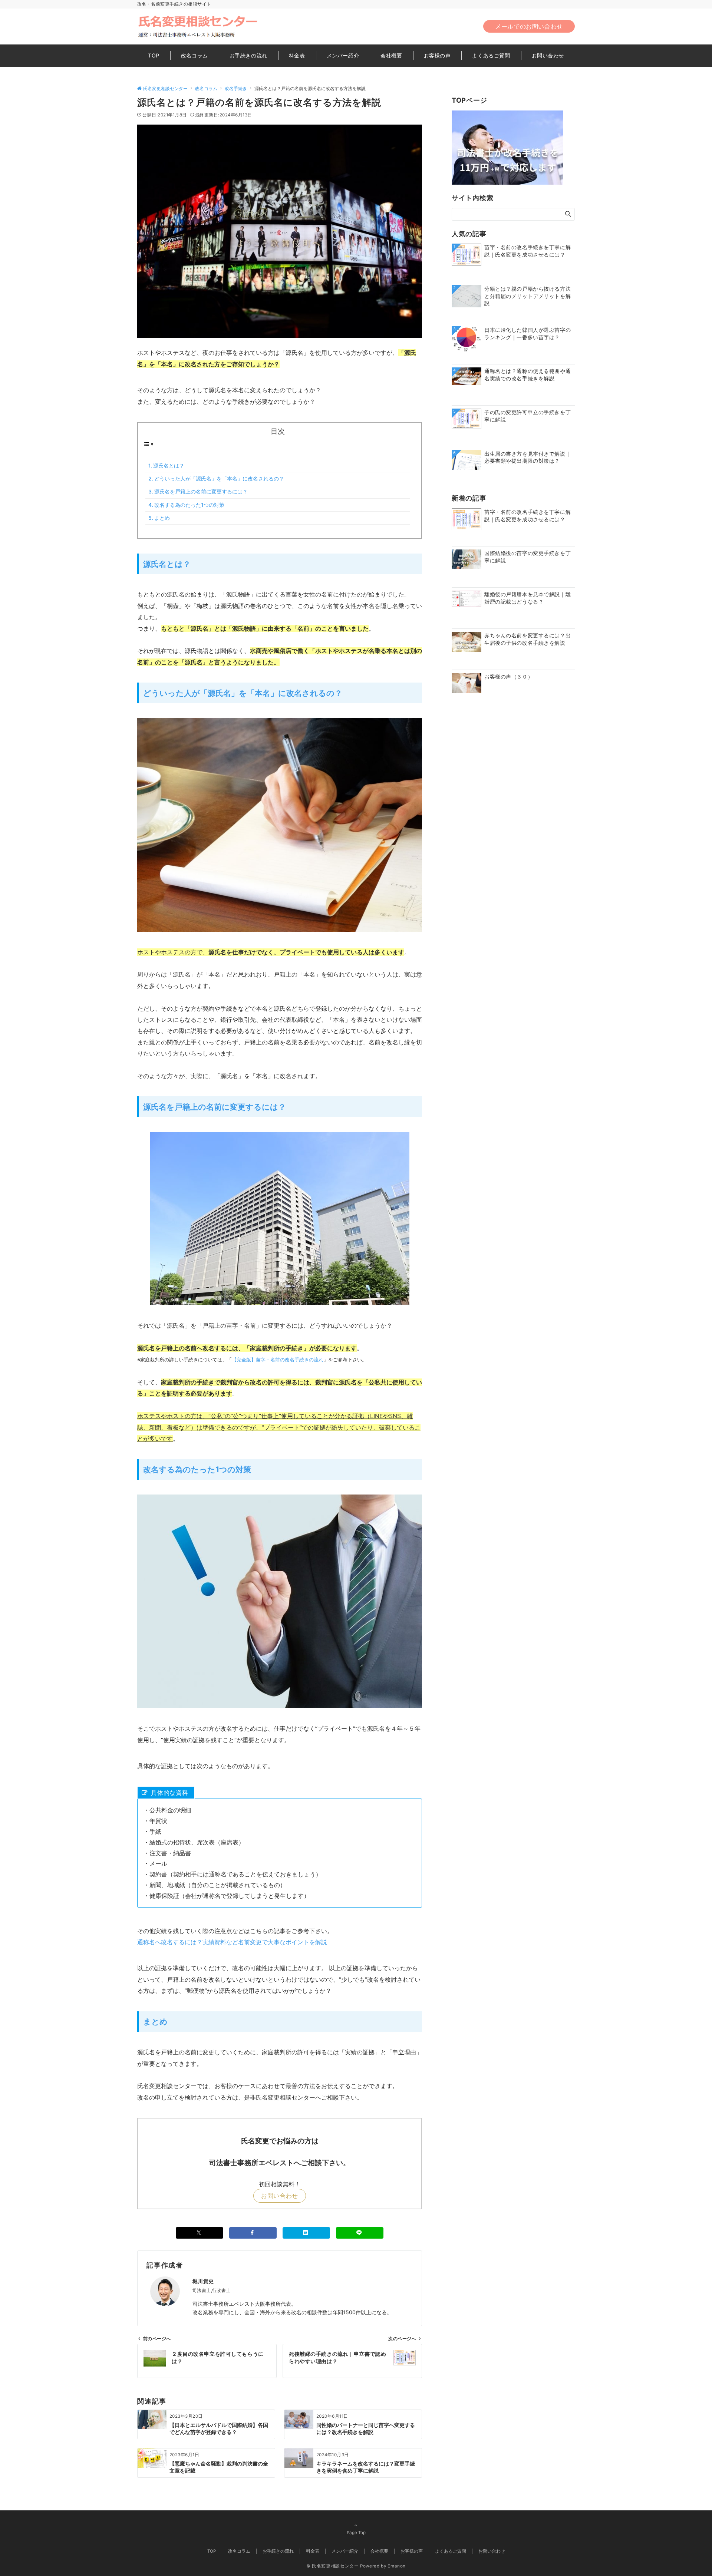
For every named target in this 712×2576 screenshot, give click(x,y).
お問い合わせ (280, 2196)
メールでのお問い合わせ (529, 26)
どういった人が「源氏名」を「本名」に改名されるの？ (219, 478)
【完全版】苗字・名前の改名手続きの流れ (278, 1360)
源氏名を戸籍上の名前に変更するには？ (201, 491)
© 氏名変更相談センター (333, 2566)
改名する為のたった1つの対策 (189, 505)
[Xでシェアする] (200, 2233)
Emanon (397, 2566)
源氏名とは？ (169, 465)
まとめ (162, 518)
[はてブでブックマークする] (306, 2233)
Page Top (356, 2533)
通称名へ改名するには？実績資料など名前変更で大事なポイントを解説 (232, 1942)
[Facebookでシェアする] (253, 2233)
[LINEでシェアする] (360, 2233)
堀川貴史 (203, 2281)
